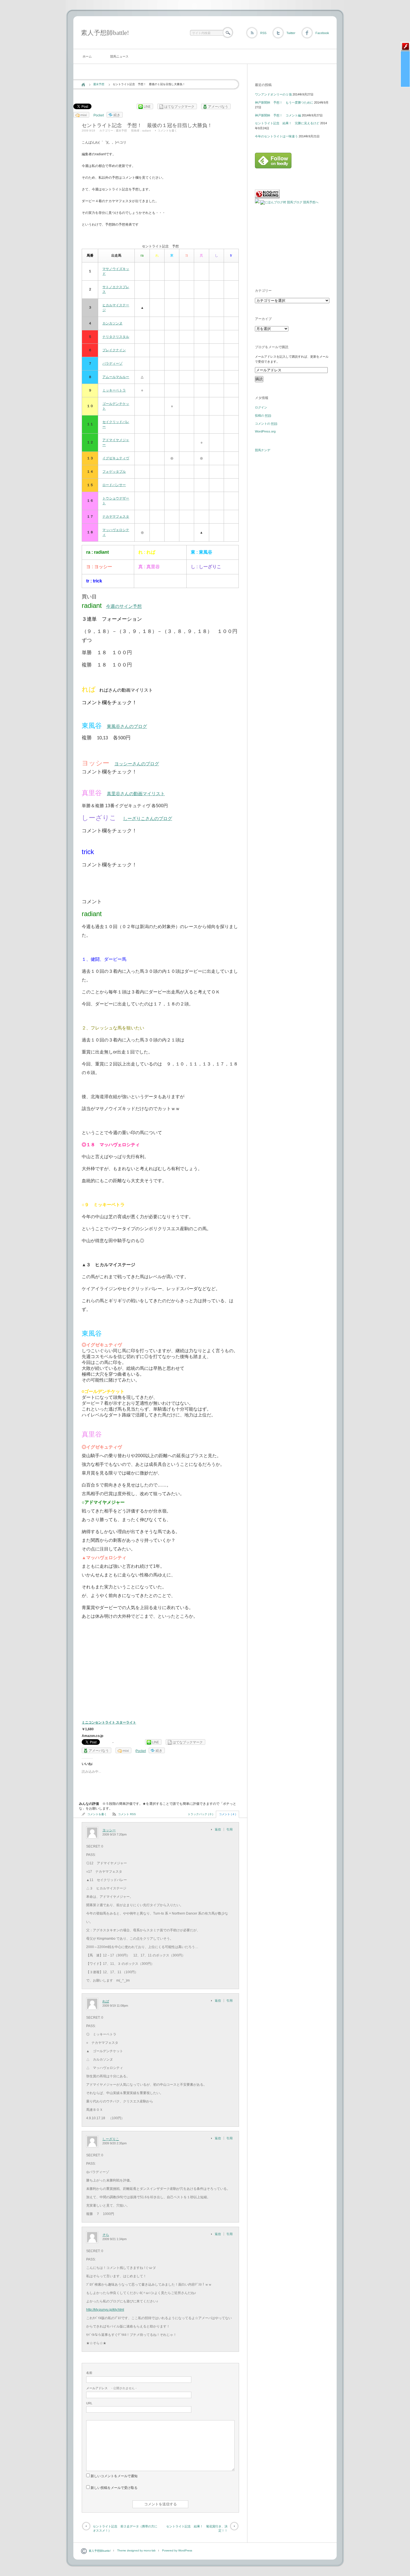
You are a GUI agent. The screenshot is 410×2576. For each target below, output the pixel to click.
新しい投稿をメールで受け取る (114, 2488)
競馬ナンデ (263, 450)
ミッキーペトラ (114, 390)
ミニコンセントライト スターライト (109, 1722)
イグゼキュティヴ (116, 458)
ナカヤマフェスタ (116, 517)
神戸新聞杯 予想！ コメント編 (278, 115)
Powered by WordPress (177, 2550)
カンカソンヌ (112, 323)
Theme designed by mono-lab (136, 2550)
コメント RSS (127, 1814)
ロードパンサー (114, 485)
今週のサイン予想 (124, 606)
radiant (146, 131)
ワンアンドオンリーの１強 (273, 94)
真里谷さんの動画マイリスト (136, 794)
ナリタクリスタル (116, 337)
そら (106, 2235)
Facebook (322, 33)
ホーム (87, 56)
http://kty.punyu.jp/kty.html (105, 2310)
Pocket (99, 115)
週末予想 (99, 84)
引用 (230, 1829)
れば (106, 2001)
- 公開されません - (111, 2388)
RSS (263, 33)
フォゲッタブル (114, 472)
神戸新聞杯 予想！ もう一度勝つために (284, 102)
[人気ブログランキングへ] (267, 197)
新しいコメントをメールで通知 (114, 2476)
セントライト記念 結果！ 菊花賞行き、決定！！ (197, 2528)
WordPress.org (265, 431)
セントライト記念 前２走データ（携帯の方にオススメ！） (125, 2528)
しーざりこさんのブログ (148, 819)
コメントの (266, 424)
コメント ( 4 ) (227, 1814)
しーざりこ (111, 2139)
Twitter (291, 33)
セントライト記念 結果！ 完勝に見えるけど (287, 123)
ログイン (261, 407)
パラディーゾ (112, 364)
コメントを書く (167, 131)
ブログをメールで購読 (272, 347)
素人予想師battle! (105, 33)
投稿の (263, 415)
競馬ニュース (119, 56)
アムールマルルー (116, 377)
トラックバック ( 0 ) (200, 1814)
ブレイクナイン (114, 350)
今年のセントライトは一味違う (276, 136)
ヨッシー (109, 1830)
